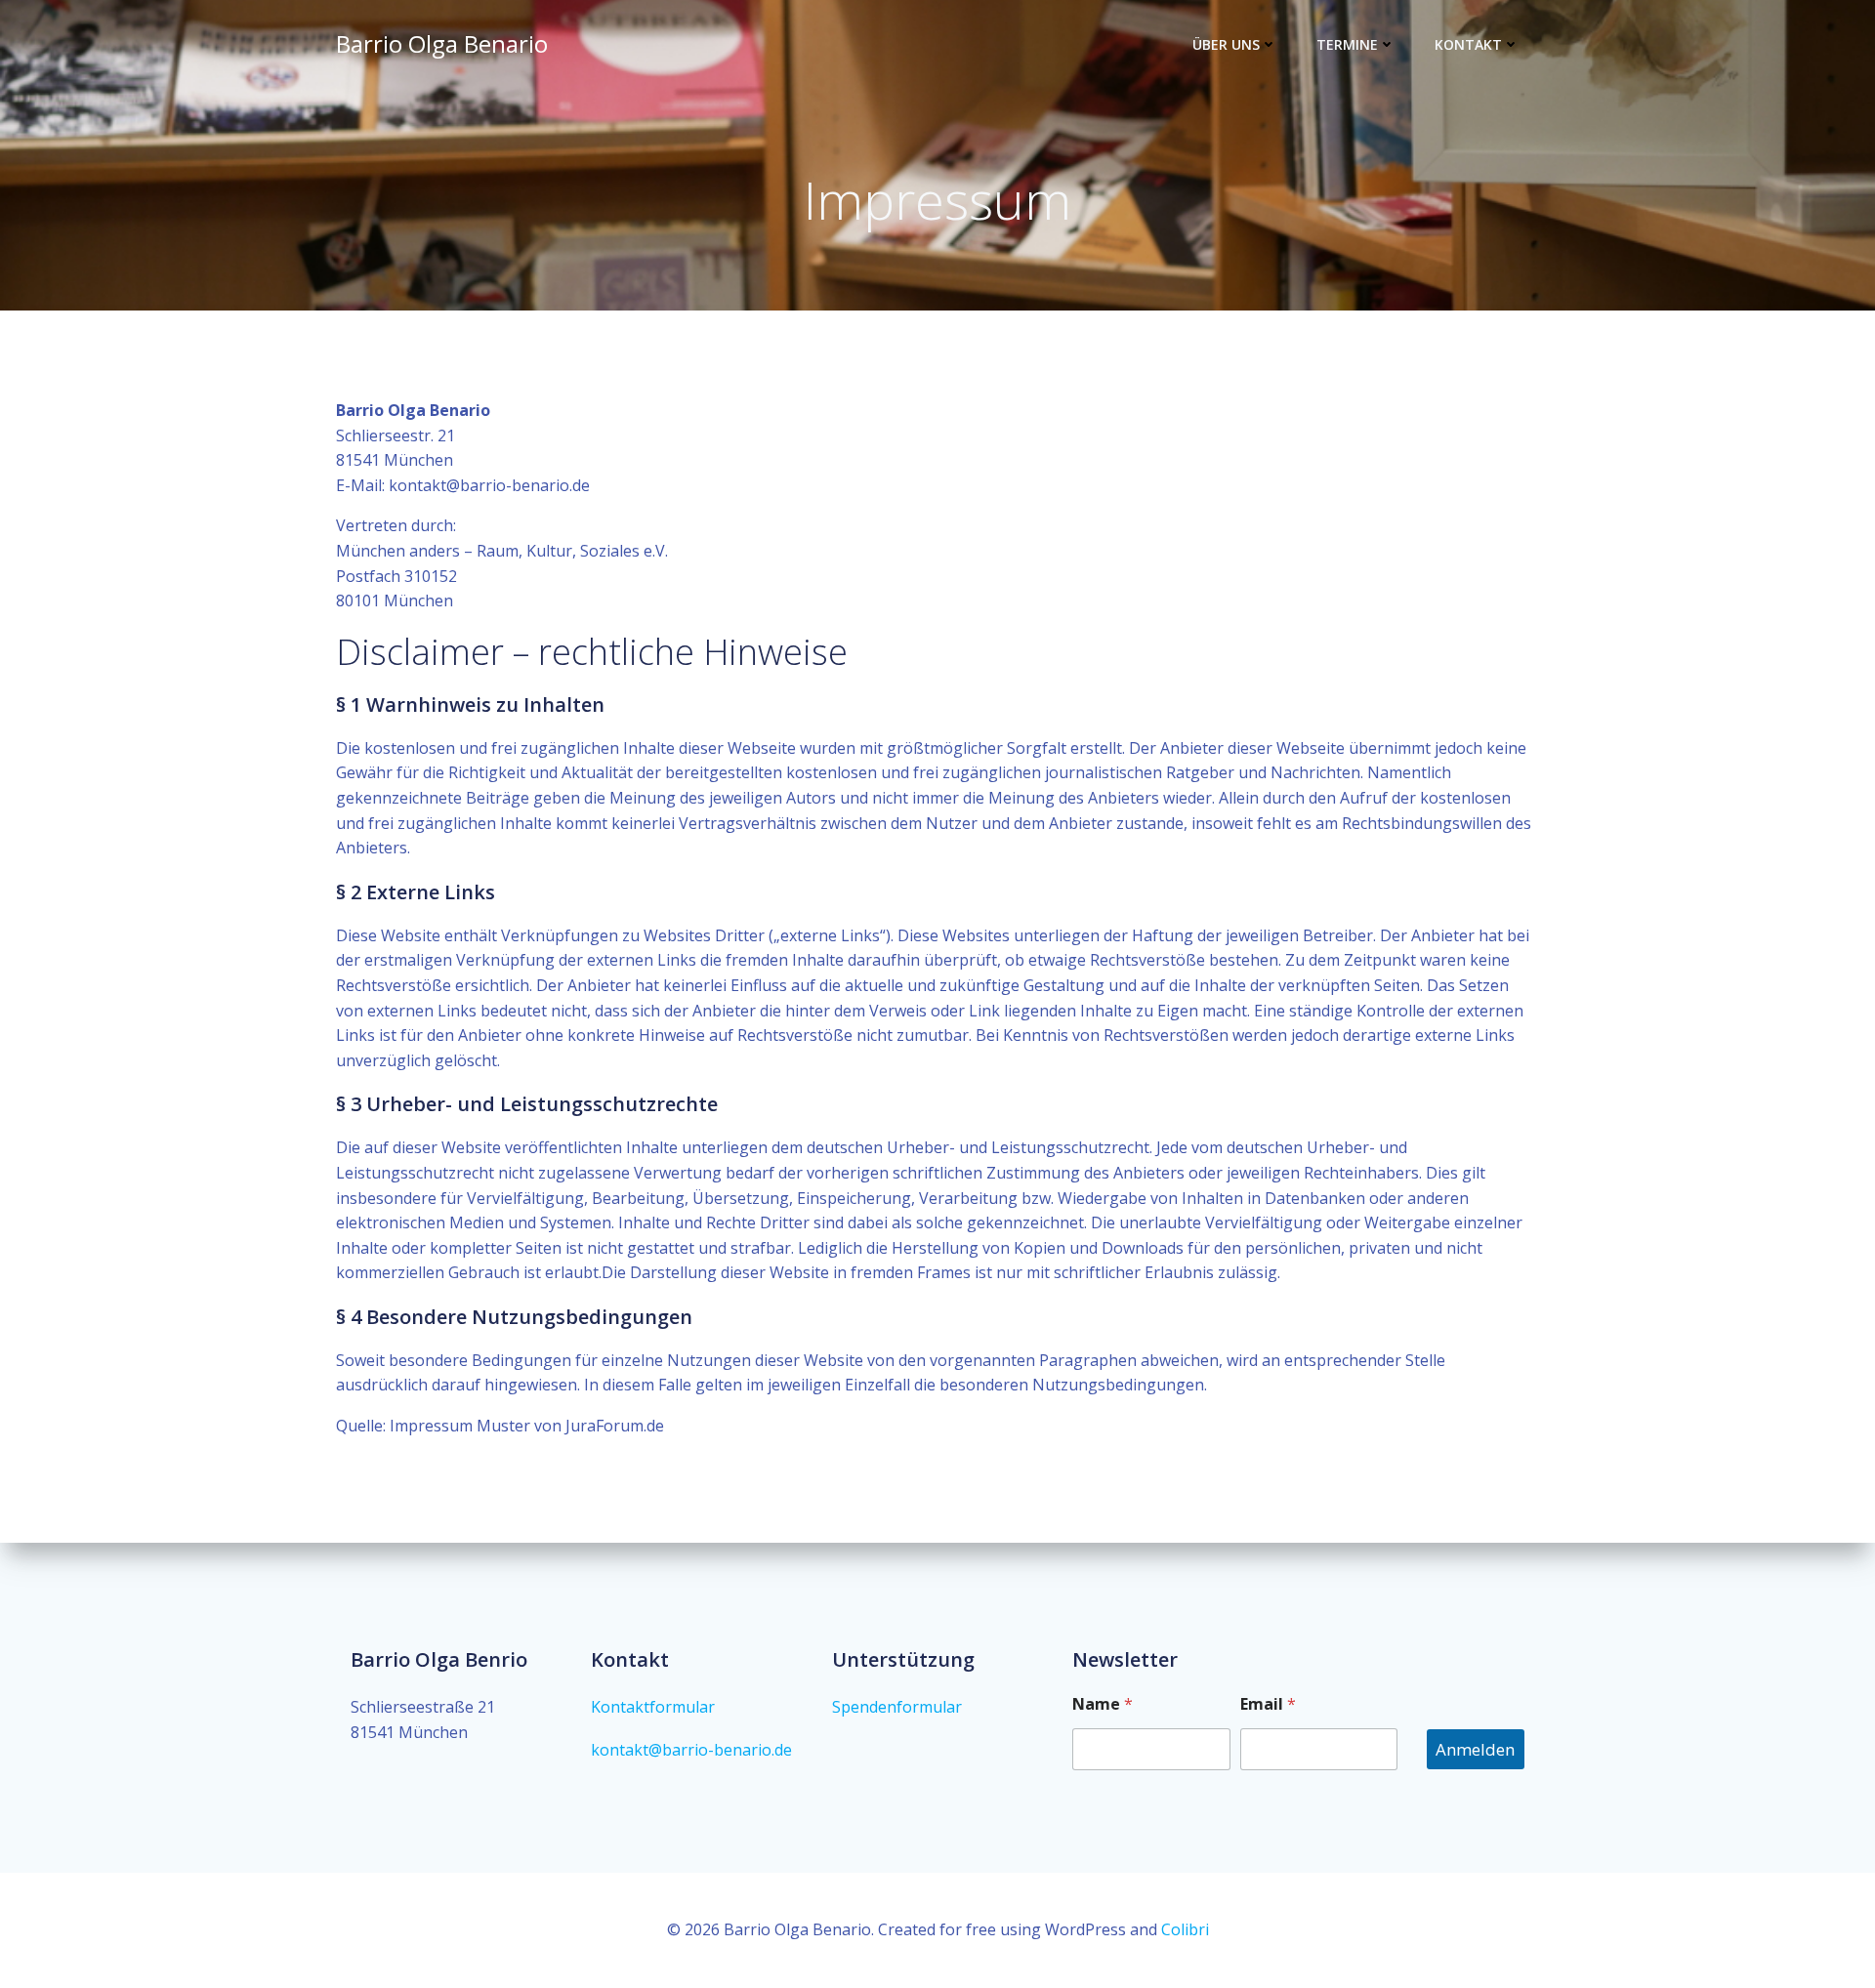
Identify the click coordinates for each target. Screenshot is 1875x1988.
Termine (1347, 44)
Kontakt (1468, 44)
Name (1103, 1704)
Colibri (1185, 1929)
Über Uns (1226, 44)
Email (1268, 1704)
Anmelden (1475, 1749)
